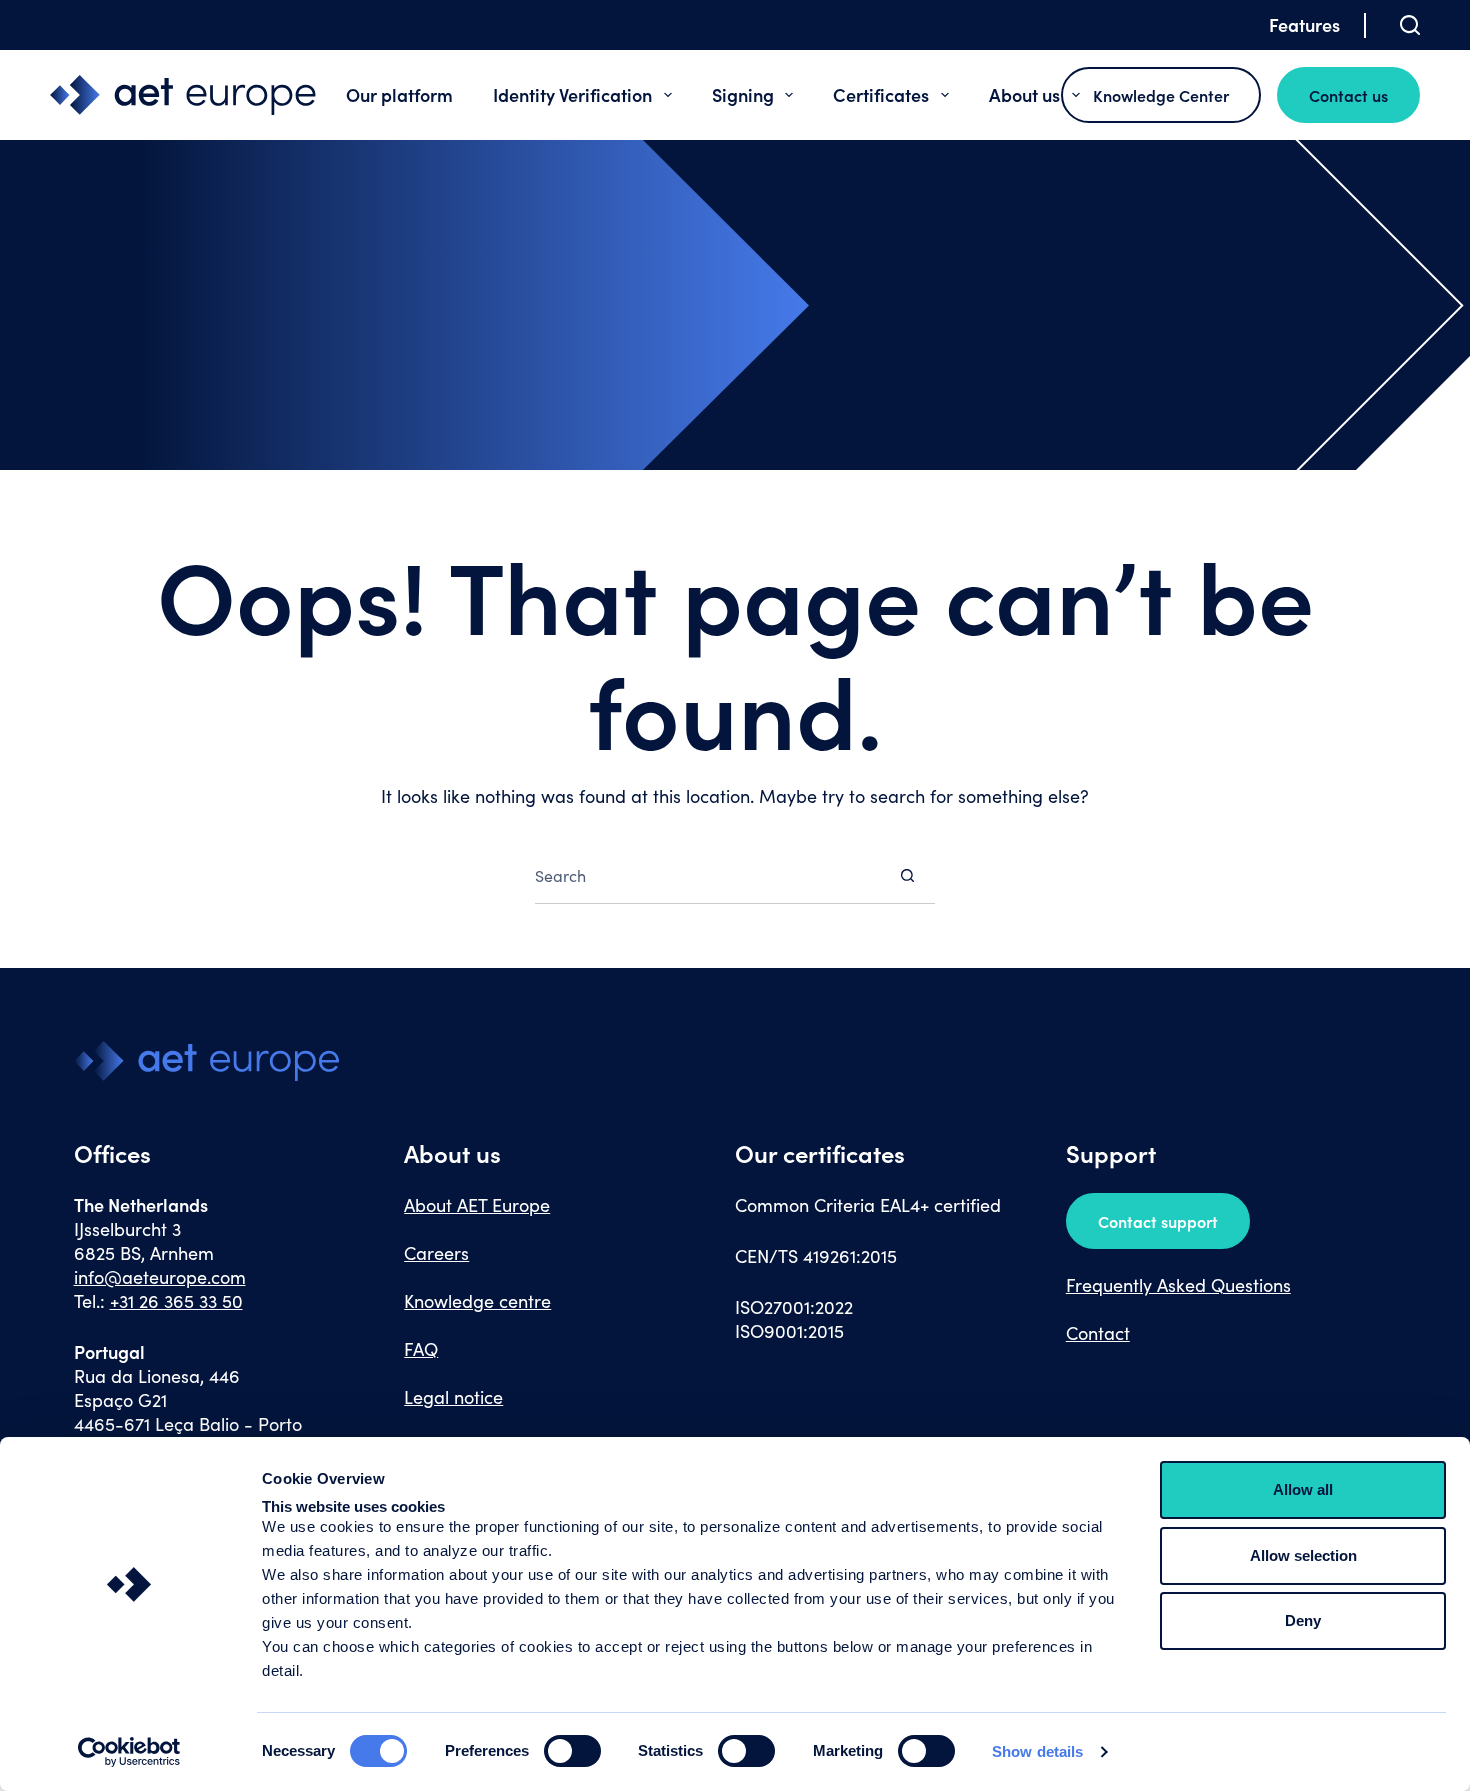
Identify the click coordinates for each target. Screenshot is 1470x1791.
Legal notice (453, 1397)
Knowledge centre (477, 1301)
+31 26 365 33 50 (176, 1301)
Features (1304, 24)
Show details (1037, 1751)
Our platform (399, 94)
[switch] (572, 1751)
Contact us (1348, 95)
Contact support (1158, 1221)
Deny (1303, 1620)
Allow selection (1303, 1555)
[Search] (1410, 25)
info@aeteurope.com (160, 1277)
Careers (436, 1253)
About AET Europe (477, 1205)
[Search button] (907, 875)
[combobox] (707, 875)
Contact (1098, 1333)
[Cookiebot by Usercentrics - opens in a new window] (129, 1752)
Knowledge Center (1161, 95)
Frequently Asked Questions (1178, 1285)
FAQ (421, 1349)
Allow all (1303, 1489)
